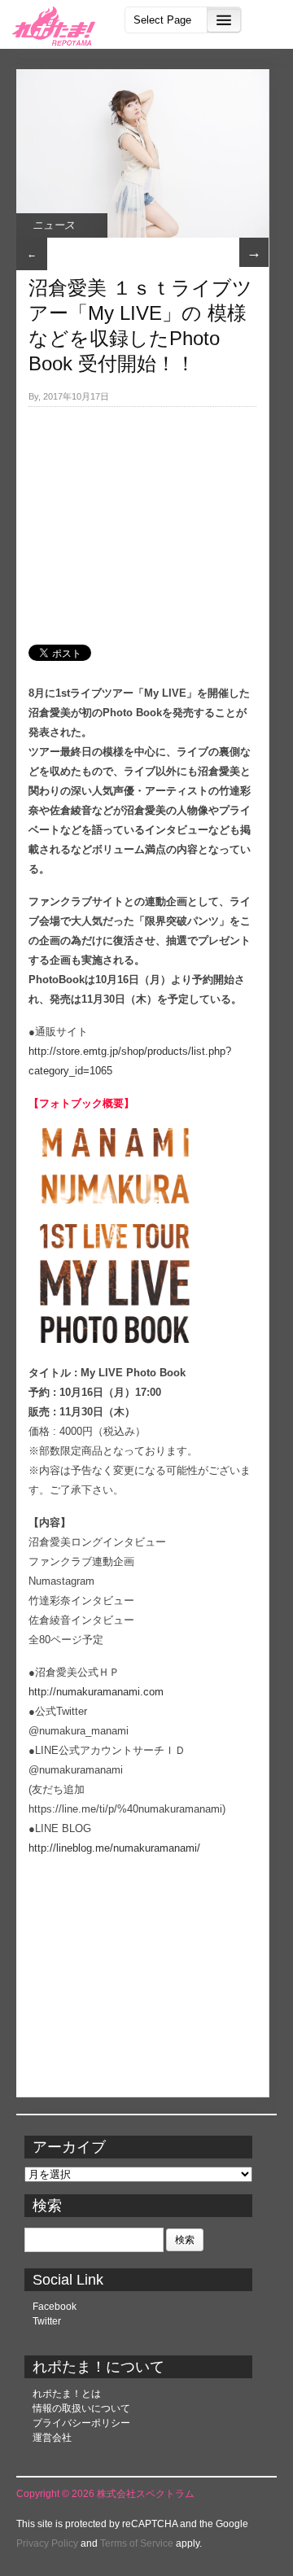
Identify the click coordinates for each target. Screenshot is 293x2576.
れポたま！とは (67, 2394)
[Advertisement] (142, 517)
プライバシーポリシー (81, 2423)
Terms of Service (137, 2543)
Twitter (47, 2321)
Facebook (55, 2307)
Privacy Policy (47, 2543)
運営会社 (52, 2438)
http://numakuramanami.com (96, 1692)
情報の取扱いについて (81, 2408)
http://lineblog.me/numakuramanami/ (114, 1848)
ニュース (54, 225)
